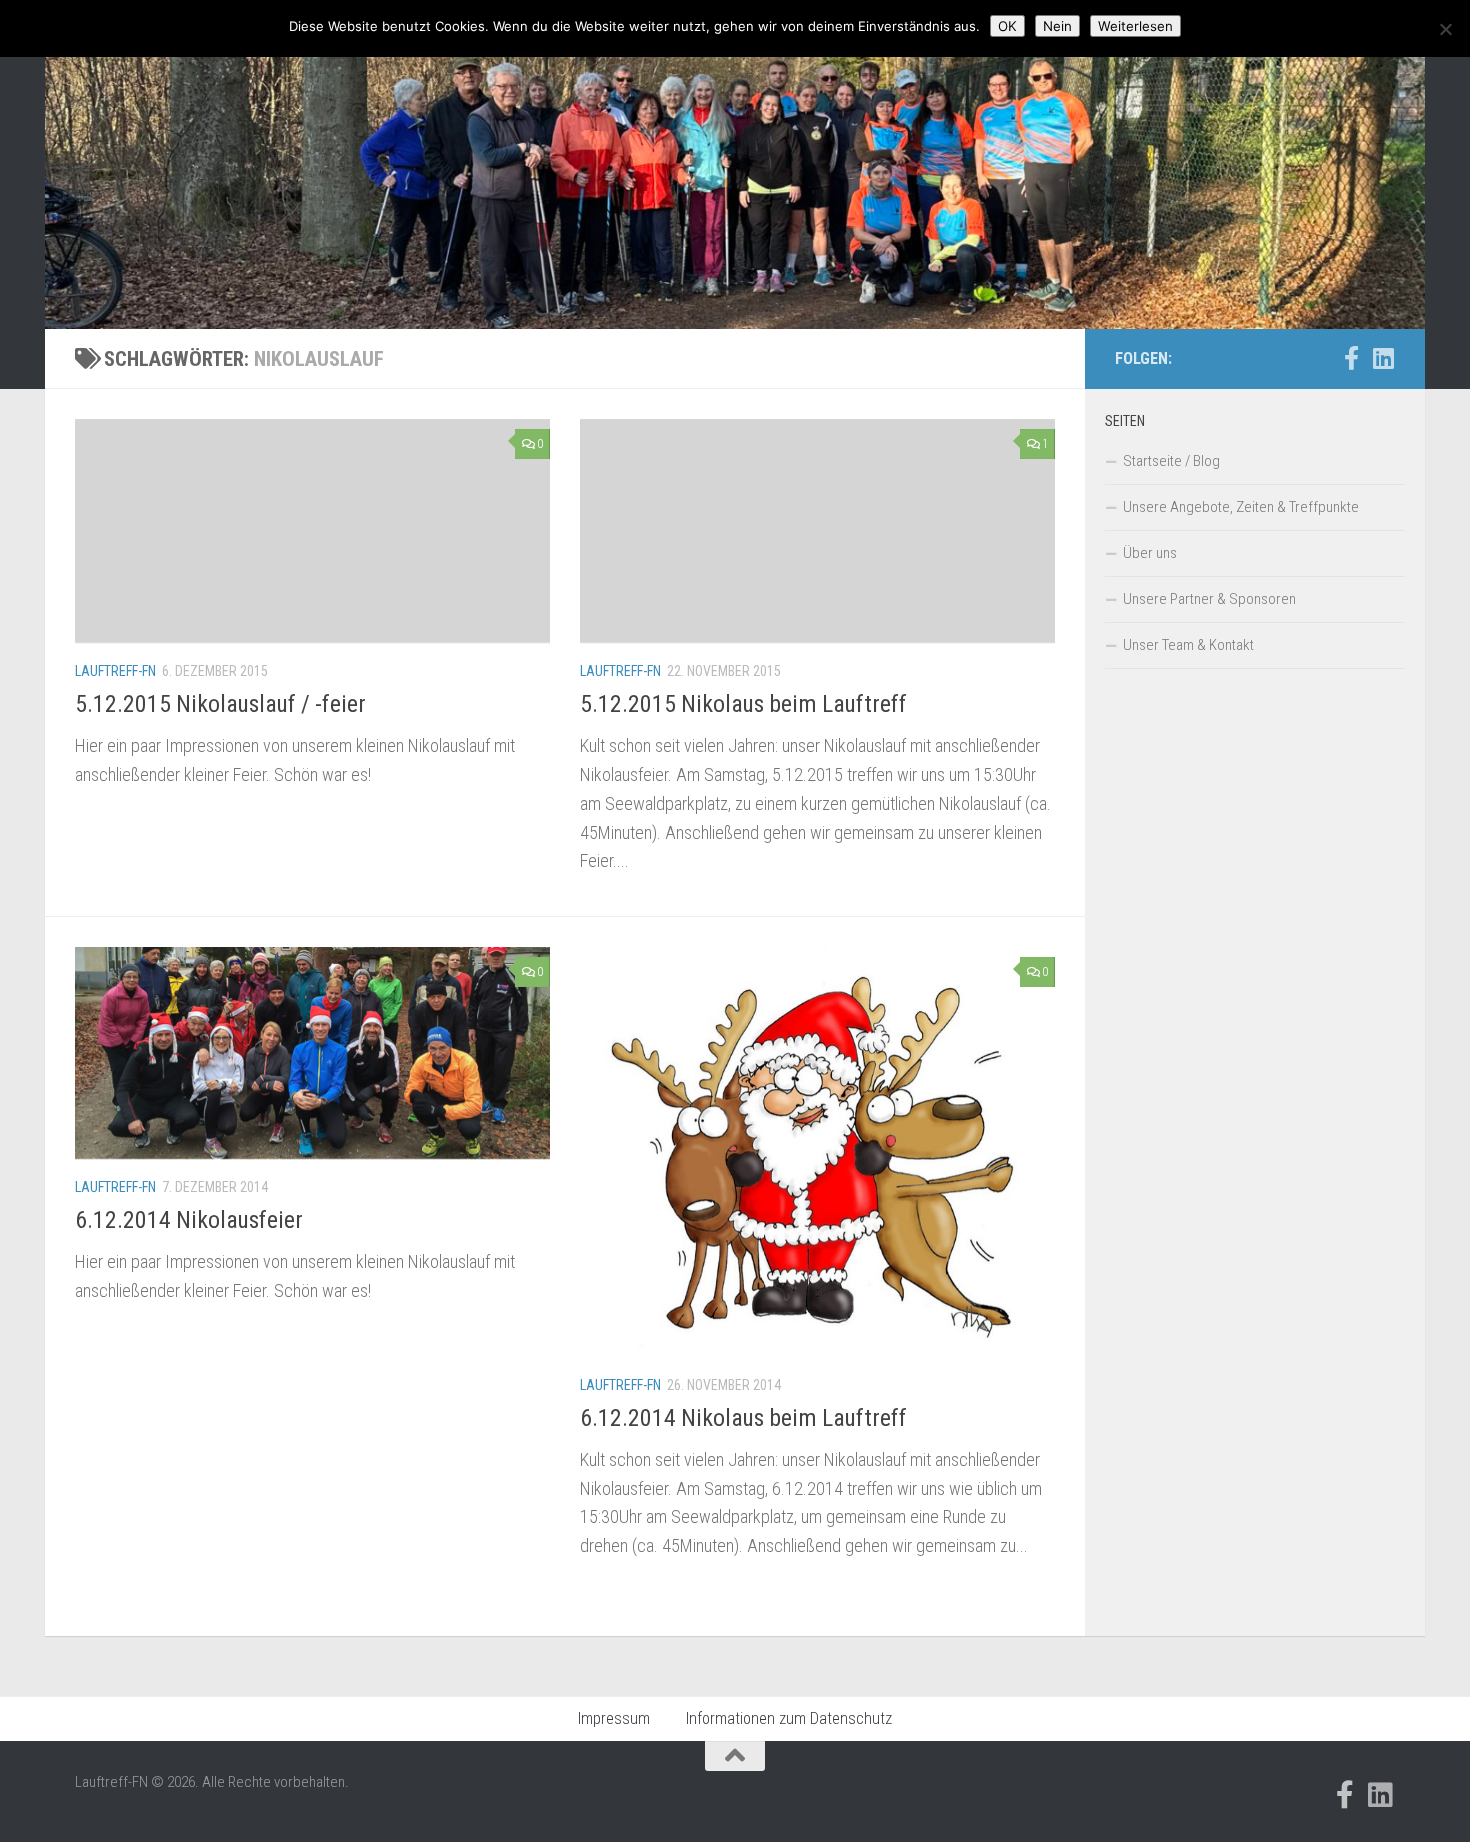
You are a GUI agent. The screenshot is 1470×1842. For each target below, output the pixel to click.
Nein (1057, 26)
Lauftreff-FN (115, 671)
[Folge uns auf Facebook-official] (1351, 358)
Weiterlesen (1135, 26)
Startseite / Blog (1171, 461)
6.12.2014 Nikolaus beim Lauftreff (743, 1418)
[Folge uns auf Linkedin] (1383, 358)
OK (1007, 26)
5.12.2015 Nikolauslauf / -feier (220, 704)
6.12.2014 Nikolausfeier (189, 1220)
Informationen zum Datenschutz (789, 1718)
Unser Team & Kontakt (1188, 645)
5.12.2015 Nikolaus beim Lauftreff (743, 704)
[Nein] (1445, 29)
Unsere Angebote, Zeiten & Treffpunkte (1241, 507)
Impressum (614, 1718)
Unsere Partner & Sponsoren (1209, 599)
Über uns (1150, 553)
